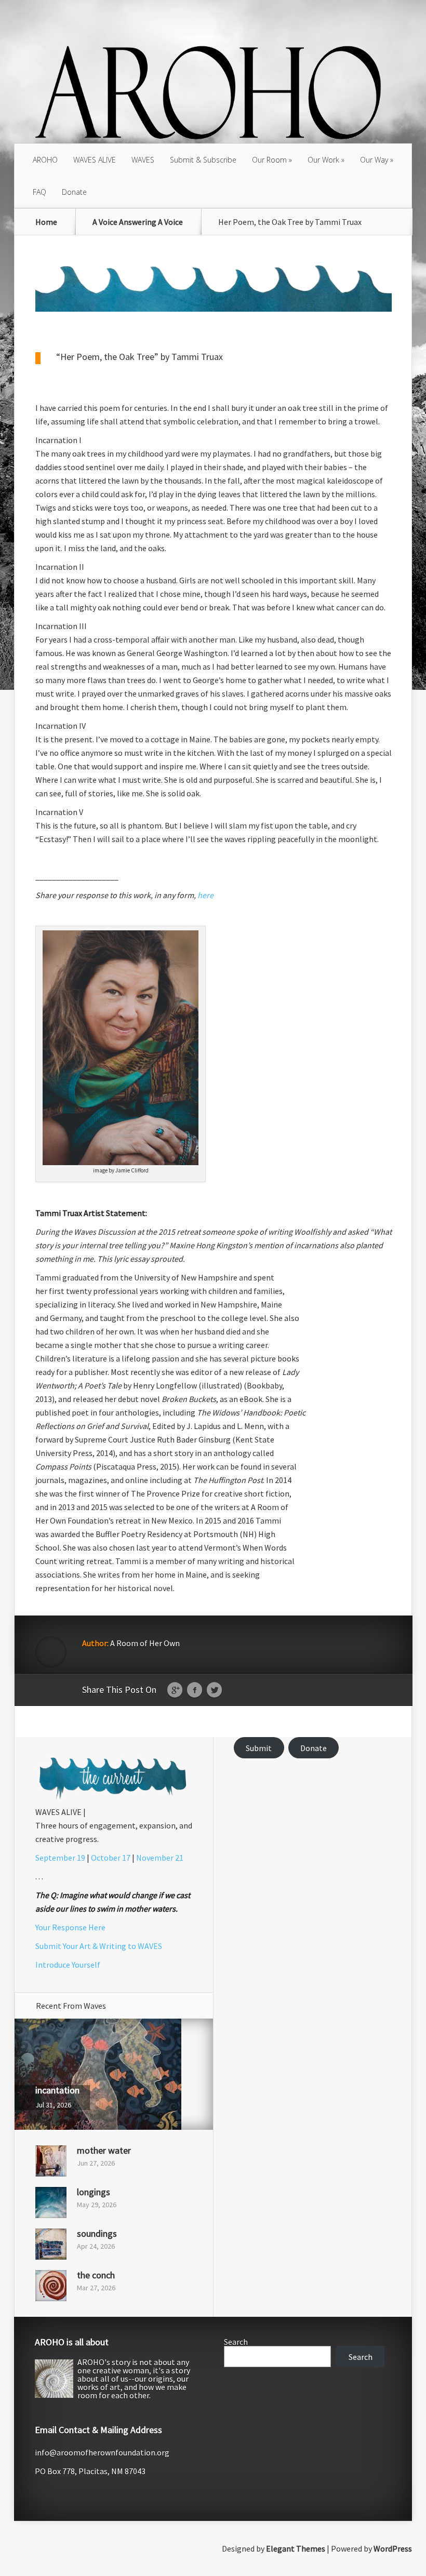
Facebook (195, 1690)
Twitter (214, 1690)
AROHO (45, 160)
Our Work (323, 160)
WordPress (393, 2548)
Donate (74, 192)
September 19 (60, 1858)
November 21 (160, 1858)
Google (175, 1690)
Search (236, 2342)
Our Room (269, 160)
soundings (97, 2233)
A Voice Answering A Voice (138, 222)
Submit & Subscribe (203, 160)
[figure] (214, 1435)
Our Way (374, 160)
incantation (57, 2090)
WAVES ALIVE (95, 160)
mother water (104, 2150)
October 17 (111, 1858)
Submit (259, 1748)
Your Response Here (70, 1927)
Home (46, 222)
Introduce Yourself (68, 1965)
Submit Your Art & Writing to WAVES (99, 1946)
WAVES (143, 160)
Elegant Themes (296, 2548)
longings (94, 2192)
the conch (96, 2275)
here (205, 895)
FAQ (39, 192)
